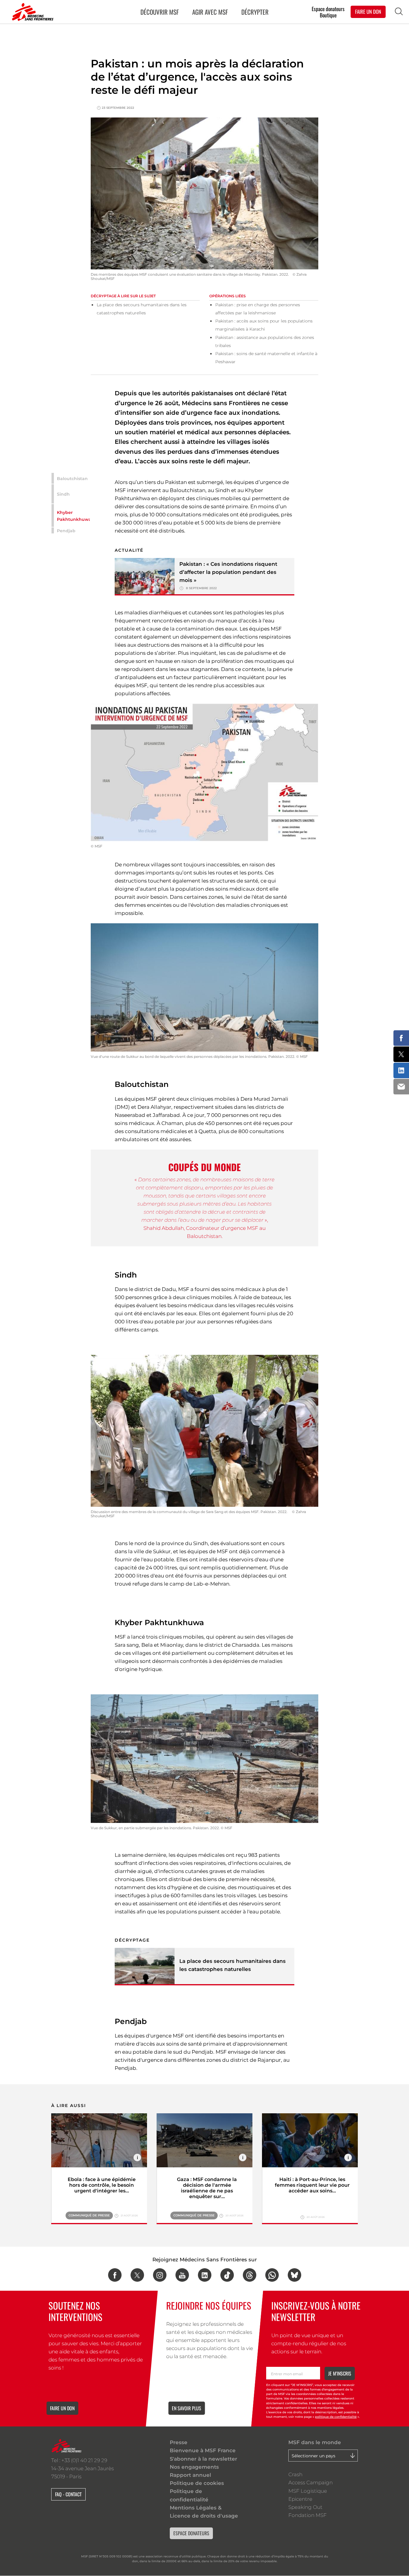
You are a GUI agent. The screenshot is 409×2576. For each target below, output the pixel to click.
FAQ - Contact (68, 2494)
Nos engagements (194, 2467)
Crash (295, 2474)
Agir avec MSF (210, 12)
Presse (179, 2442)
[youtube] (182, 2275)
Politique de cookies (197, 2483)
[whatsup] (272, 2275)
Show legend (137, 2158)
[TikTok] (227, 2275)
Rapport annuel (190, 2475)
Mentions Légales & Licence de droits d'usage (204, 2512)
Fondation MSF (307, 2515)
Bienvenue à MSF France (203, 2450)
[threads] (250, 2275)
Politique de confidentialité (189, 2495)
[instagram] (160, 2275)
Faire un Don (368, 12)
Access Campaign (310, 2483)
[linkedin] (205, 2275)
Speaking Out (305, 2507)
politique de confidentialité (336, 2417)
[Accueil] (31, 12)
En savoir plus (187, 2408)
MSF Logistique (308, 2491)
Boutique (328, 15)
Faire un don (62, 2408)
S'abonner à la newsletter (203, 2459)
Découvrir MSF (160, 12)
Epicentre (300, 2499)
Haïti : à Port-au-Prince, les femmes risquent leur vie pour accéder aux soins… (312, 2185)
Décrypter (255, 12)
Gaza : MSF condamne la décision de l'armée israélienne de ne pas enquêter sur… (207, 2188)
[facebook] (115, 2275)
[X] (137, 2275)
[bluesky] (294, 2275)
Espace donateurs (328, 9)
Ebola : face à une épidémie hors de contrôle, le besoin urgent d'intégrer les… (102, 2185)
